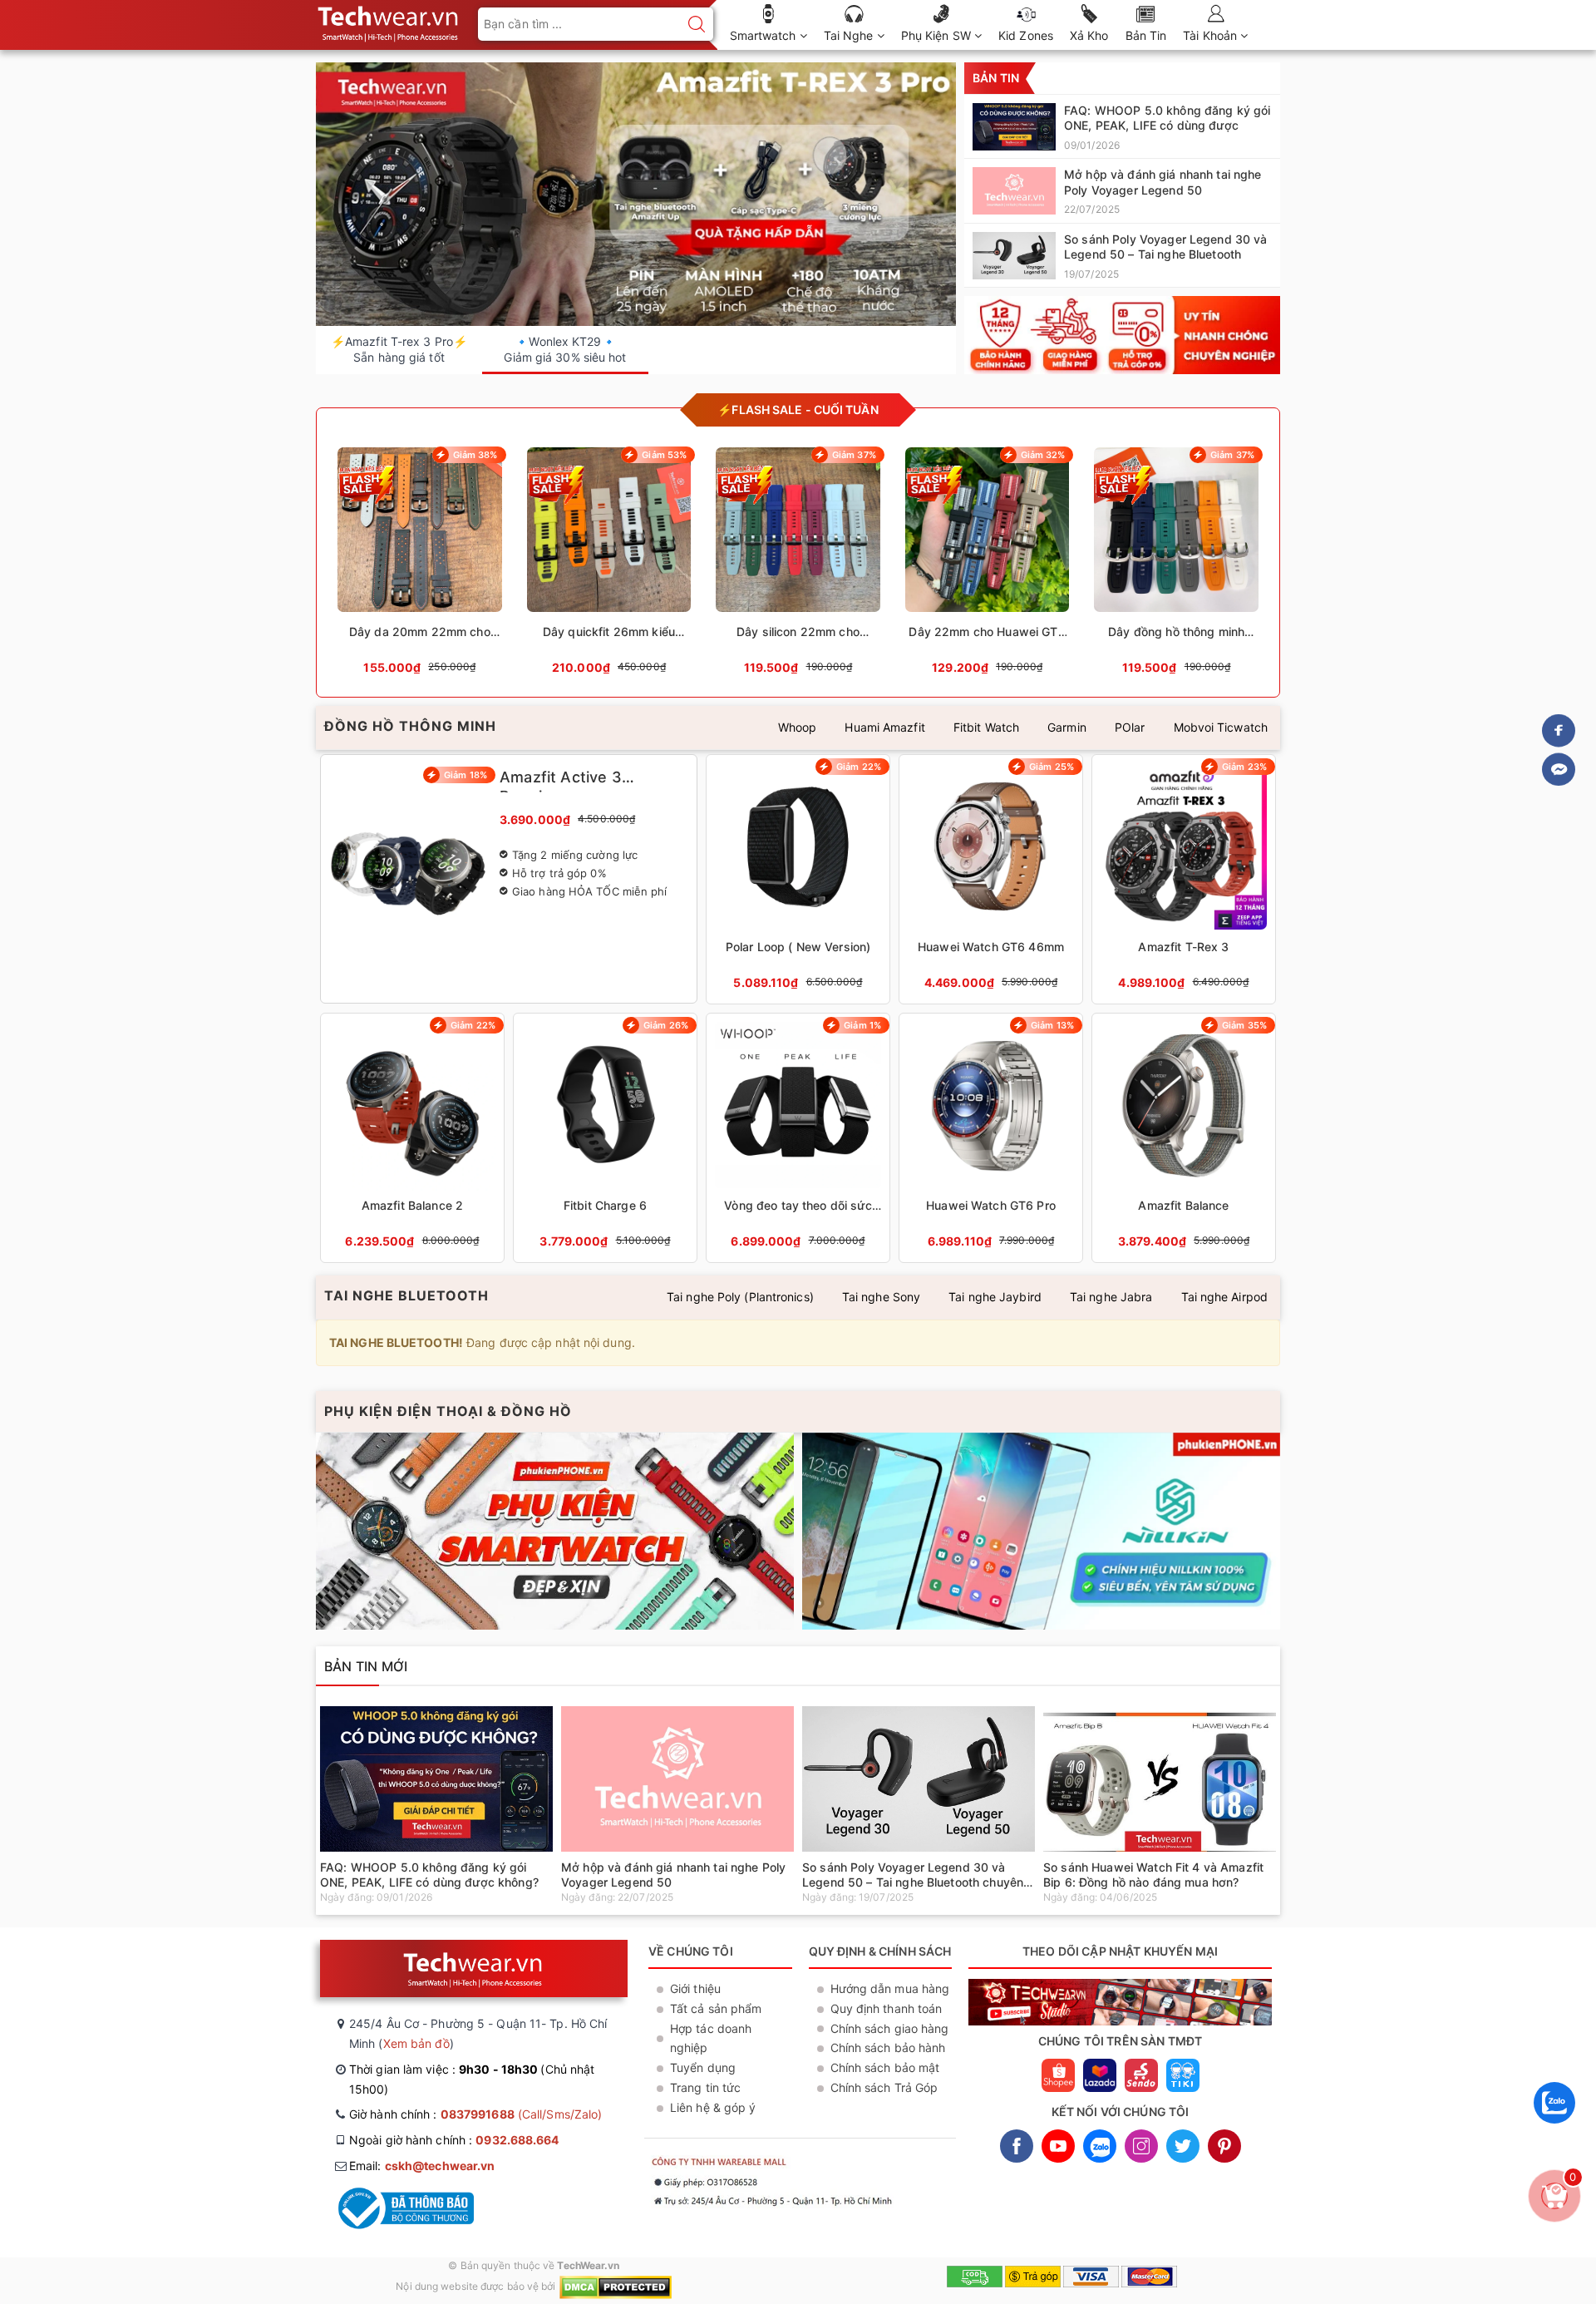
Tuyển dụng (703, 2067)
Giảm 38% (475, 455)
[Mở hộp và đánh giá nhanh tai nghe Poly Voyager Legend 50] (1122, 190)
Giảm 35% (1244, 1025)
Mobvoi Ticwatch (1221, 727)
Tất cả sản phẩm (716, 2008)
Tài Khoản (1212, 35)
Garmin (1067, 727)
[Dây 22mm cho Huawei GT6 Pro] (988, 566)
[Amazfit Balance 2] (412, 1138)
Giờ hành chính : (475, 2114)
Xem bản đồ (416, 2043)
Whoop (798, 727)
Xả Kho (1089, 35)
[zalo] (1554, 2127)
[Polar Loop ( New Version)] (798, 879)
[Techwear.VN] (389, 20)
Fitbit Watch (986, 727)
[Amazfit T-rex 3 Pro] (636, 195)
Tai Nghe (850, 35)
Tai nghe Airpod (1225, 1297)
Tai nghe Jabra (1111, 1297)
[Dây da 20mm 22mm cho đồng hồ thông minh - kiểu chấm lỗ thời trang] (420, 566)
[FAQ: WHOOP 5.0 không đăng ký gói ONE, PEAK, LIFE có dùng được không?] (1122, 126)
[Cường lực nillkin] (1041, 1531)
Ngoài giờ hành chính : (454, 2140)
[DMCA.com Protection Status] (616, 2286)
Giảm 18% (465, 775)
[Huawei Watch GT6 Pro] (991, 1138)
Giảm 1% (862, 1025)
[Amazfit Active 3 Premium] (509, 879)
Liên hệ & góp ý (713, 2107)
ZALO (1100, 2146)
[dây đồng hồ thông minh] (555, 1531)
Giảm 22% (859, 767)
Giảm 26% (666, 1025)
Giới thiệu (695, 1988)
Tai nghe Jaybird (995, 1297)
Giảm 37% (854, 455)
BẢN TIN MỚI (366, 1666)
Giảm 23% (1244, 767)
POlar (1130, 727)
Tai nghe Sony (881, 1297)
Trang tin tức (705, 2087)
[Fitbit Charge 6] (605, 1138)
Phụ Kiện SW (938, 35)
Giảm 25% (1052, 767)
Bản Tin (1146, 35)
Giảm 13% (1052, 1025)
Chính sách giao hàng (890, 2028)
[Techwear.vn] (1122, 335)
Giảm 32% (1043, 455)
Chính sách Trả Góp (884, 2087)
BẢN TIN (996, 78)
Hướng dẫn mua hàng (890, 1988)
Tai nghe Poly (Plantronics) (740, 1297)
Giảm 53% (664, 455)
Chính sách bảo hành (888, 2047)
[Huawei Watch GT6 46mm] (991, 879)
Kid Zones (1026, 35)
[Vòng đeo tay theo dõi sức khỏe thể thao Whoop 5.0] (798, 1138)
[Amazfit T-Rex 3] (1184, 879)
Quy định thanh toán (887, 2008)
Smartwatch (765, 35)
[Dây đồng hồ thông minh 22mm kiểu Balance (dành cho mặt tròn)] (1176, 566)
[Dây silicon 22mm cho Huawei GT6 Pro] (798, 566)
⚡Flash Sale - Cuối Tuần (798, 409)
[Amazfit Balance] (1184, 1138)
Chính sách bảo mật (885, 2067)
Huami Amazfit (884, 727)
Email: (422, 2166)
